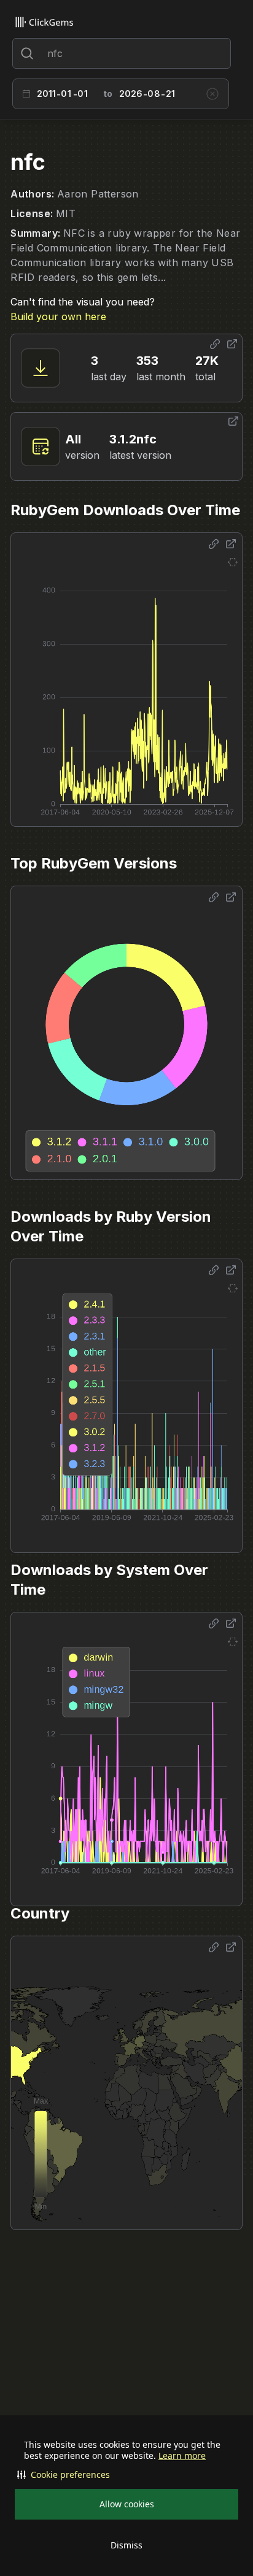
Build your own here (58, 316)
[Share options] (215, 344)
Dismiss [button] (126, 2545)
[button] (126, 2475)
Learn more (182, 2456)
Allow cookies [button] (127, 2504)
